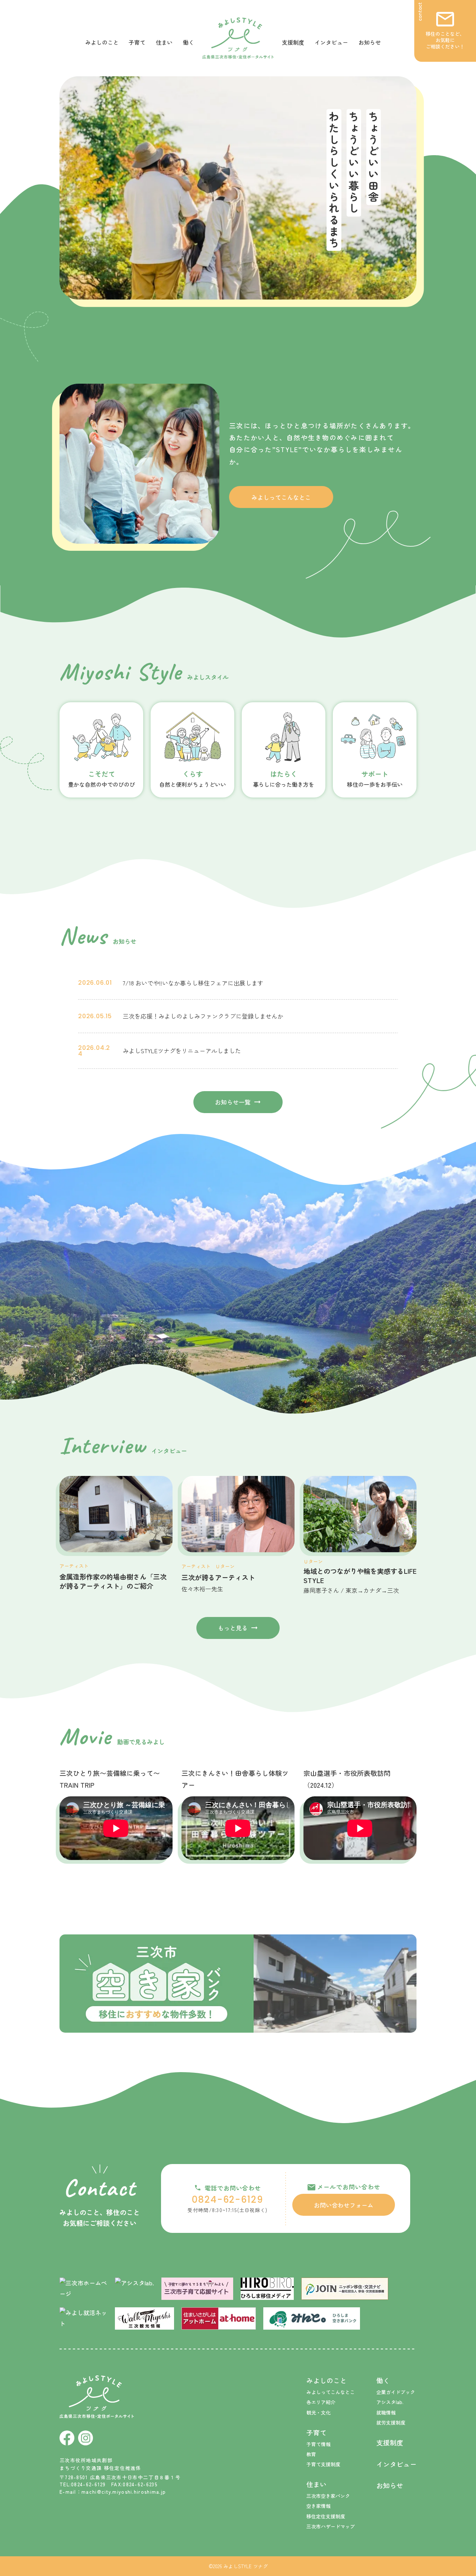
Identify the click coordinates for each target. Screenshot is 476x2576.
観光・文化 (319, 2412)
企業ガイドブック (396, 2392)
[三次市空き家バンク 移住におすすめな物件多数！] (238, 1984)
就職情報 (386, 2412)
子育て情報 (319, 2444)
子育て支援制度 (323, 2464)
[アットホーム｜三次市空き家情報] (219, 2318)
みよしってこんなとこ (331, 2392)
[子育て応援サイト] (197, 2289)
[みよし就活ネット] (83, 2318)
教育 (311, 2454)
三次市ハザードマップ (331, 2526)
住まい (164, 42)
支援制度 (293, 42)
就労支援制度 (391, 2422)
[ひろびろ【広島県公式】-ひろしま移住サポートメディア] (267, 2289)
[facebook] (67, 2438)
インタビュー (331, 42)
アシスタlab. (390, 2402)
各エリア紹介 (321, 2402)
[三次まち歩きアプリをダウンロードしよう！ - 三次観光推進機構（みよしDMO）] (144, 2318)
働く (189, 42)
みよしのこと (102, 42)
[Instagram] (86, 2438)
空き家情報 (319, 2506)
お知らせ (370, 42)
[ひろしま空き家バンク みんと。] (312, 2318)
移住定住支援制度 (326, 2516)
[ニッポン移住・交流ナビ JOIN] (345, 2289)
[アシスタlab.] (134, 2287)
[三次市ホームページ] (83, 2289)
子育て (137, 42)
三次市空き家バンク (328, 2496)
